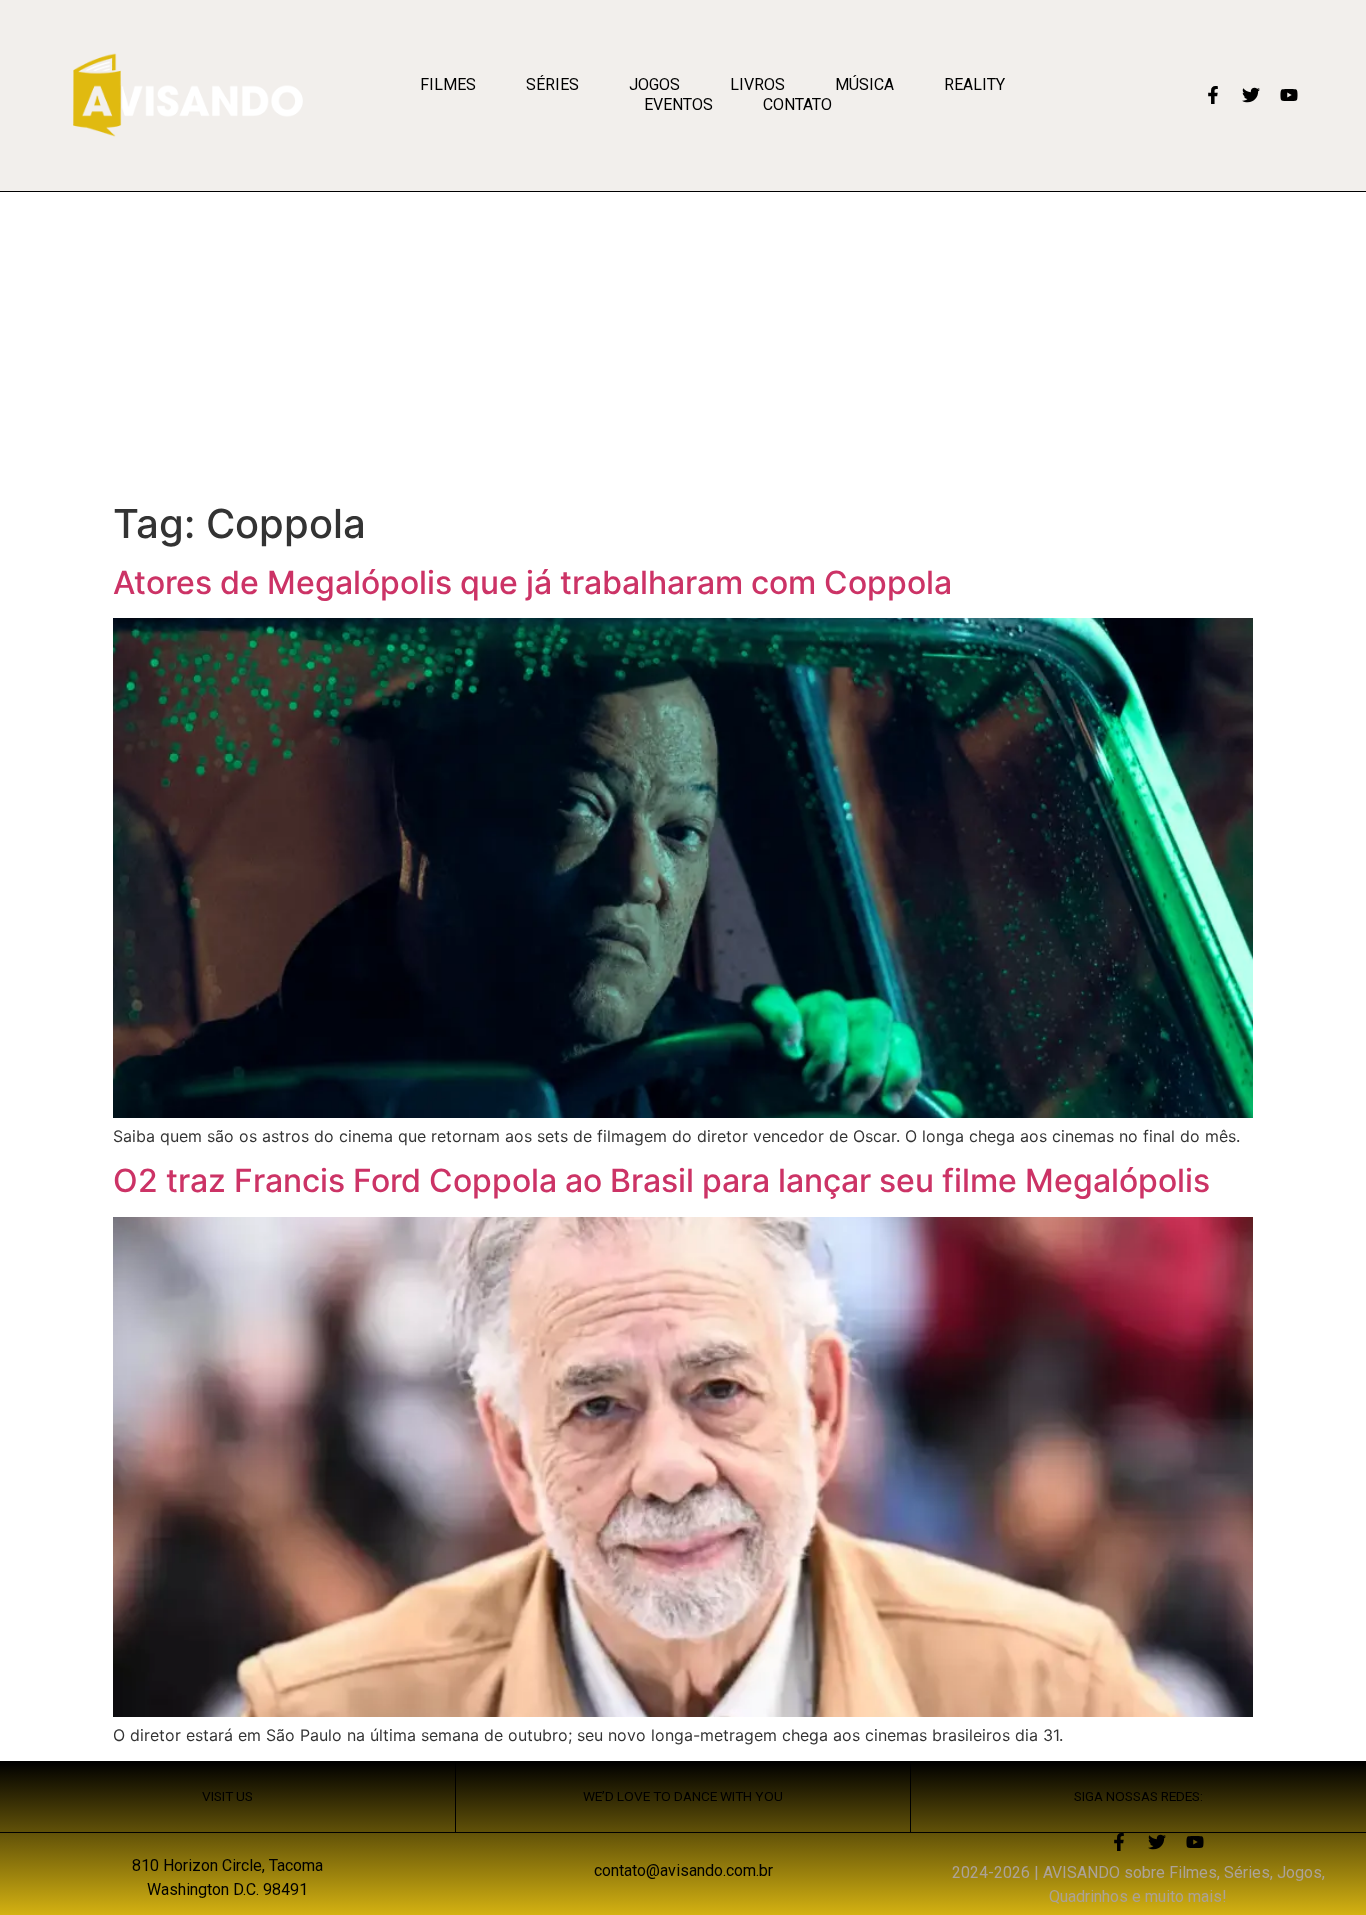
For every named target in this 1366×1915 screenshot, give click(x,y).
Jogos (654, 84)
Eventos (678, 104)
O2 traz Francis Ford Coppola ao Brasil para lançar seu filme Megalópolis (661, 1180)
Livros (757, 84)
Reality (974, 84)
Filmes (448, 84)
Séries (552, 84)
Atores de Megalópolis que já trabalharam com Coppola (532, 582)
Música (864, 84)
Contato (797, 104)
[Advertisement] (683, 342)
